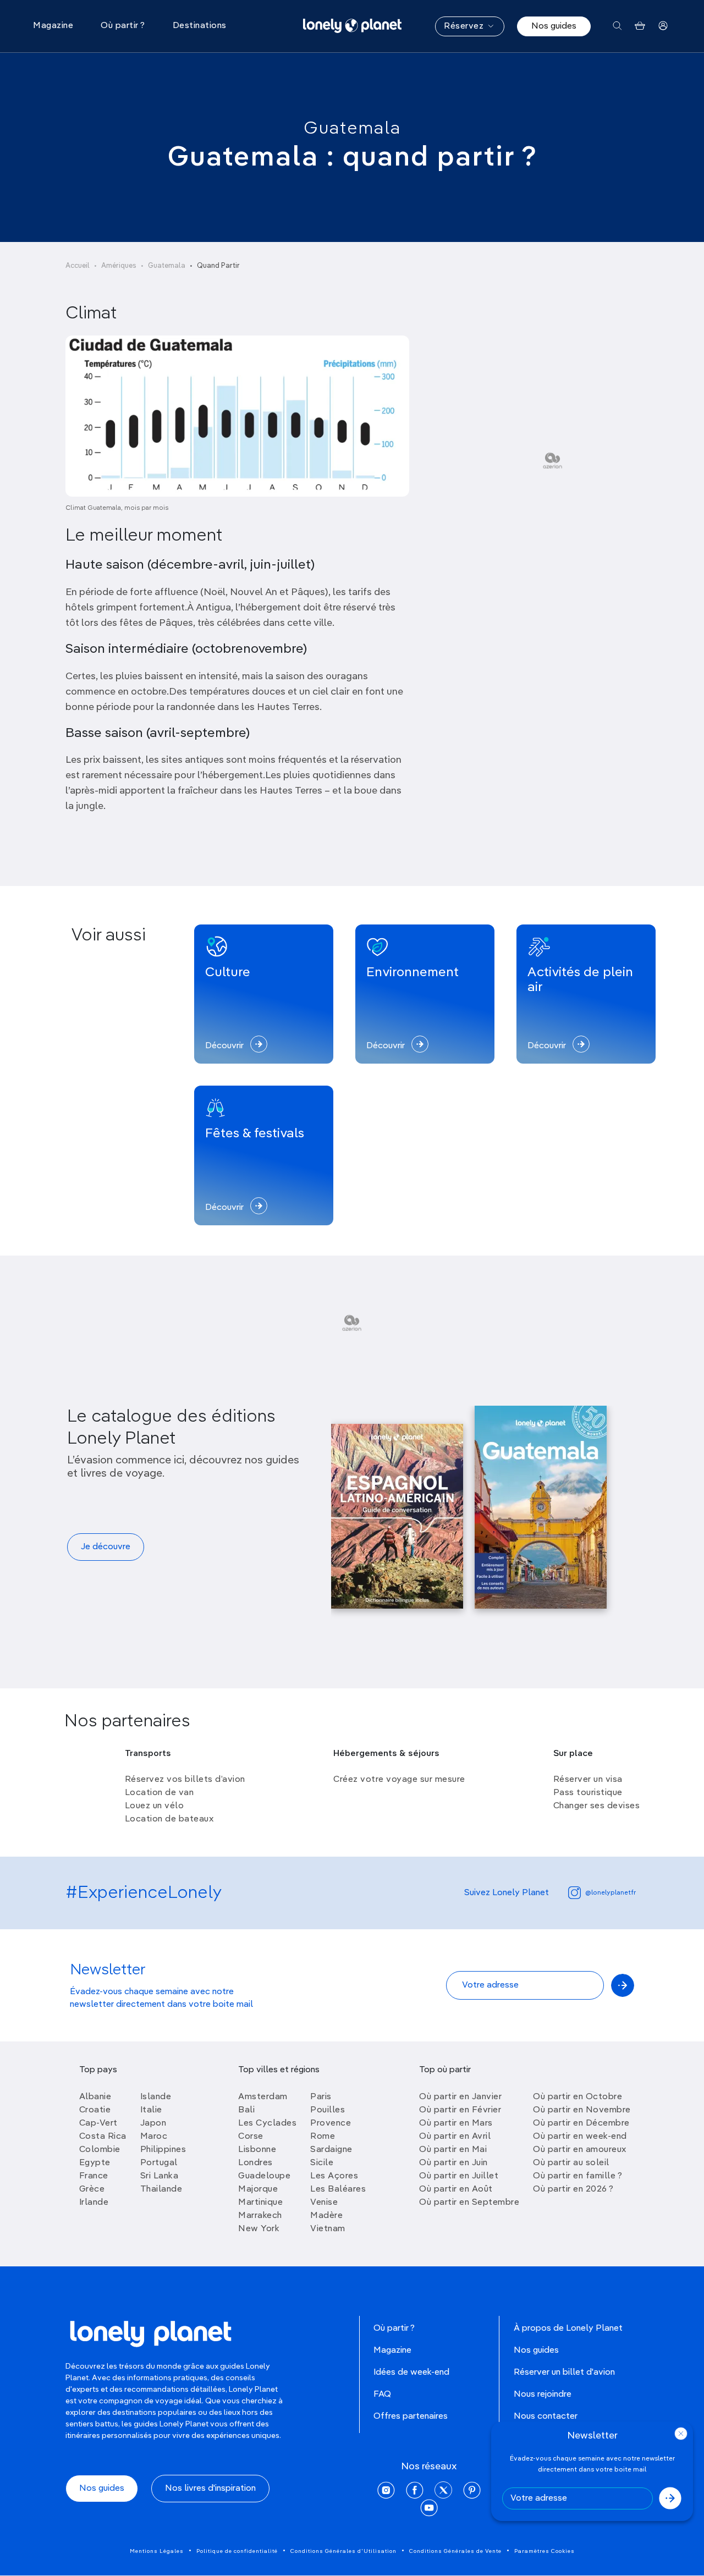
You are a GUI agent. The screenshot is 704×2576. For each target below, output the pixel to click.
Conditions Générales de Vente (455, 2551)
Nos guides (554, 26)
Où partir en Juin (453, 2163)
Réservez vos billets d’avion (185, 1780)
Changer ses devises (597, 1806)
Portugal (159, 2163)
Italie (151, 2110)
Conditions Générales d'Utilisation (343, 2551)
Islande (156, 2097)
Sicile (322, 2163)
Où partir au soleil (571, 2163)
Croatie (95, 2110)
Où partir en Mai (453, 2150)
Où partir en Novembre (582, 2110)
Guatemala (352, 129)
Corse (251, 2137)
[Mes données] (663, 26)
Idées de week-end (411, 2373)
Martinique (260, 2203)
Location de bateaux (169, 1819)
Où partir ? (394, 2329)
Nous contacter (546, 2417)
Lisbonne (257, 2150)
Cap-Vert (98, 2123)
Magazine (392, 2351)
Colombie (100, 2150)
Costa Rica (103, 2137)
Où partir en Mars (456, 2123)
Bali (246, 2110)
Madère (326, 2216)
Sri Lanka (159, 2176)
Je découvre (106, 1547)
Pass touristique (588, 1793)
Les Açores (334, 2176)
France (94, 2176)
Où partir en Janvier (460, 2097)
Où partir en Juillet (459, 2176)
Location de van (159, 1793)
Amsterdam (263, 2097)
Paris (321, 2097)
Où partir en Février (460, 2110)
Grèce (92, 2189)
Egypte (95, 2163)
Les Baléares (338, 2189)
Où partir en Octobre (577, 2097)
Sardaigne (331, 2150)
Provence (331, 2123)
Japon (153, 2123)
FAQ (382, 2395)
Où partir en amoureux (580, 2150)
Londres (255, 2163)
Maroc (154, 2137)
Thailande (161, 2189)
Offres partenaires (411, 2417)
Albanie (95, 2097)
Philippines (163, 2150)
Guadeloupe (264, 2176)
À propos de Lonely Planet (568, 2329)
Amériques (119, 266)
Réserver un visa (588, 1780)
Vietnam (328, 2229)
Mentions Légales (157, 2551)
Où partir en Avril (455, 2137)
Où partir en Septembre (469, 2203)
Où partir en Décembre (581, 2123)
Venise (324, 2203)
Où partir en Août (456, 2189)
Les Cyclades (267, 2123)
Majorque (258, 2189)
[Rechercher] (617, 26)
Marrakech (260, 2216)
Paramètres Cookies (544, 2551)
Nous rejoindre (543, 2395)
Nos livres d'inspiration (210, 2489)
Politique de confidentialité (237, 2551)
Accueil (78, 266)
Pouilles (328, 2110)
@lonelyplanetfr (610, 1893)
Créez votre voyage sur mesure (399, 1780)
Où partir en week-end (580, 2137)
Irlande (94, 2203)
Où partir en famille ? (577, 2176)
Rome (323, 2137)
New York (259, 2229)
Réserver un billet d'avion (564, 2373)
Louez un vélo (155, 1806)
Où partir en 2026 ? (573, 2189)
